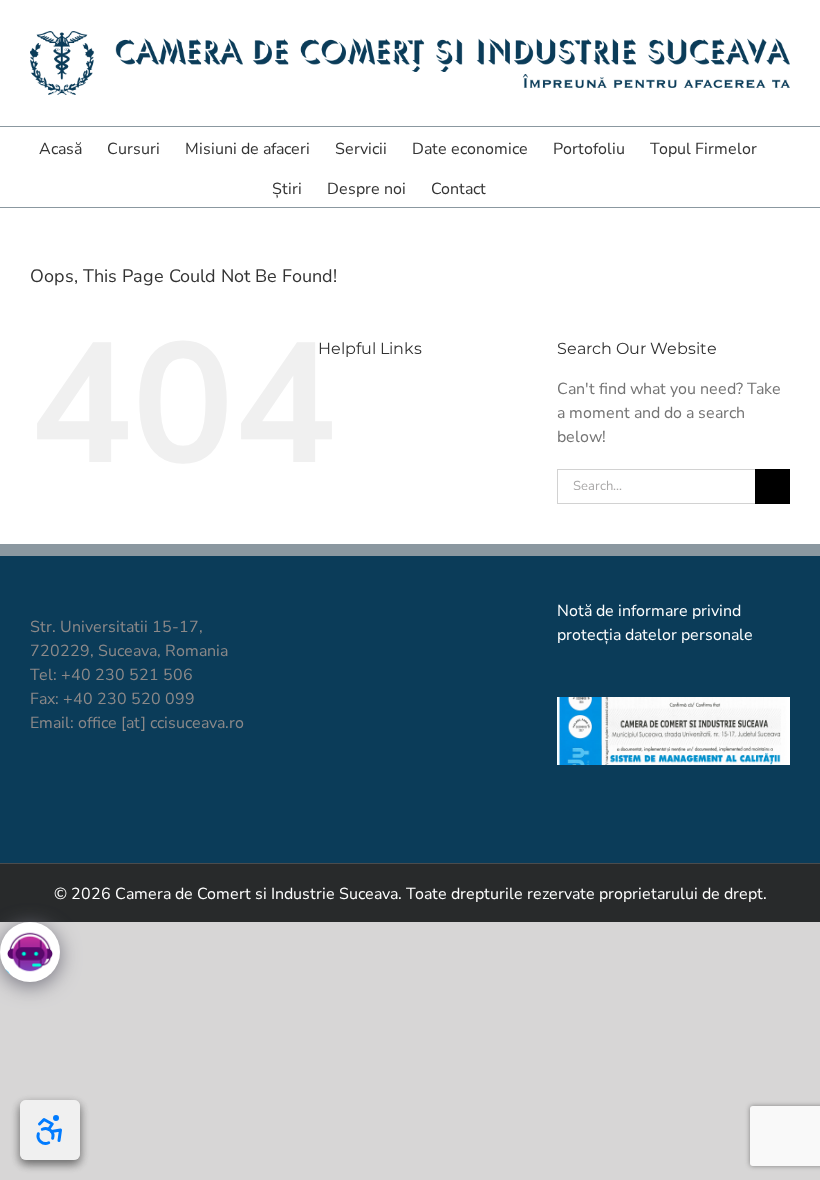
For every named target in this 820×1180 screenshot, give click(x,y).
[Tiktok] (73, 797)
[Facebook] (39, 797)
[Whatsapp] (175, 797)
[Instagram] (107, 797)
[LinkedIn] (141, 797)
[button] (517, 187)
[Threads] (209, 797)
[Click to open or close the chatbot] (30, 952)
